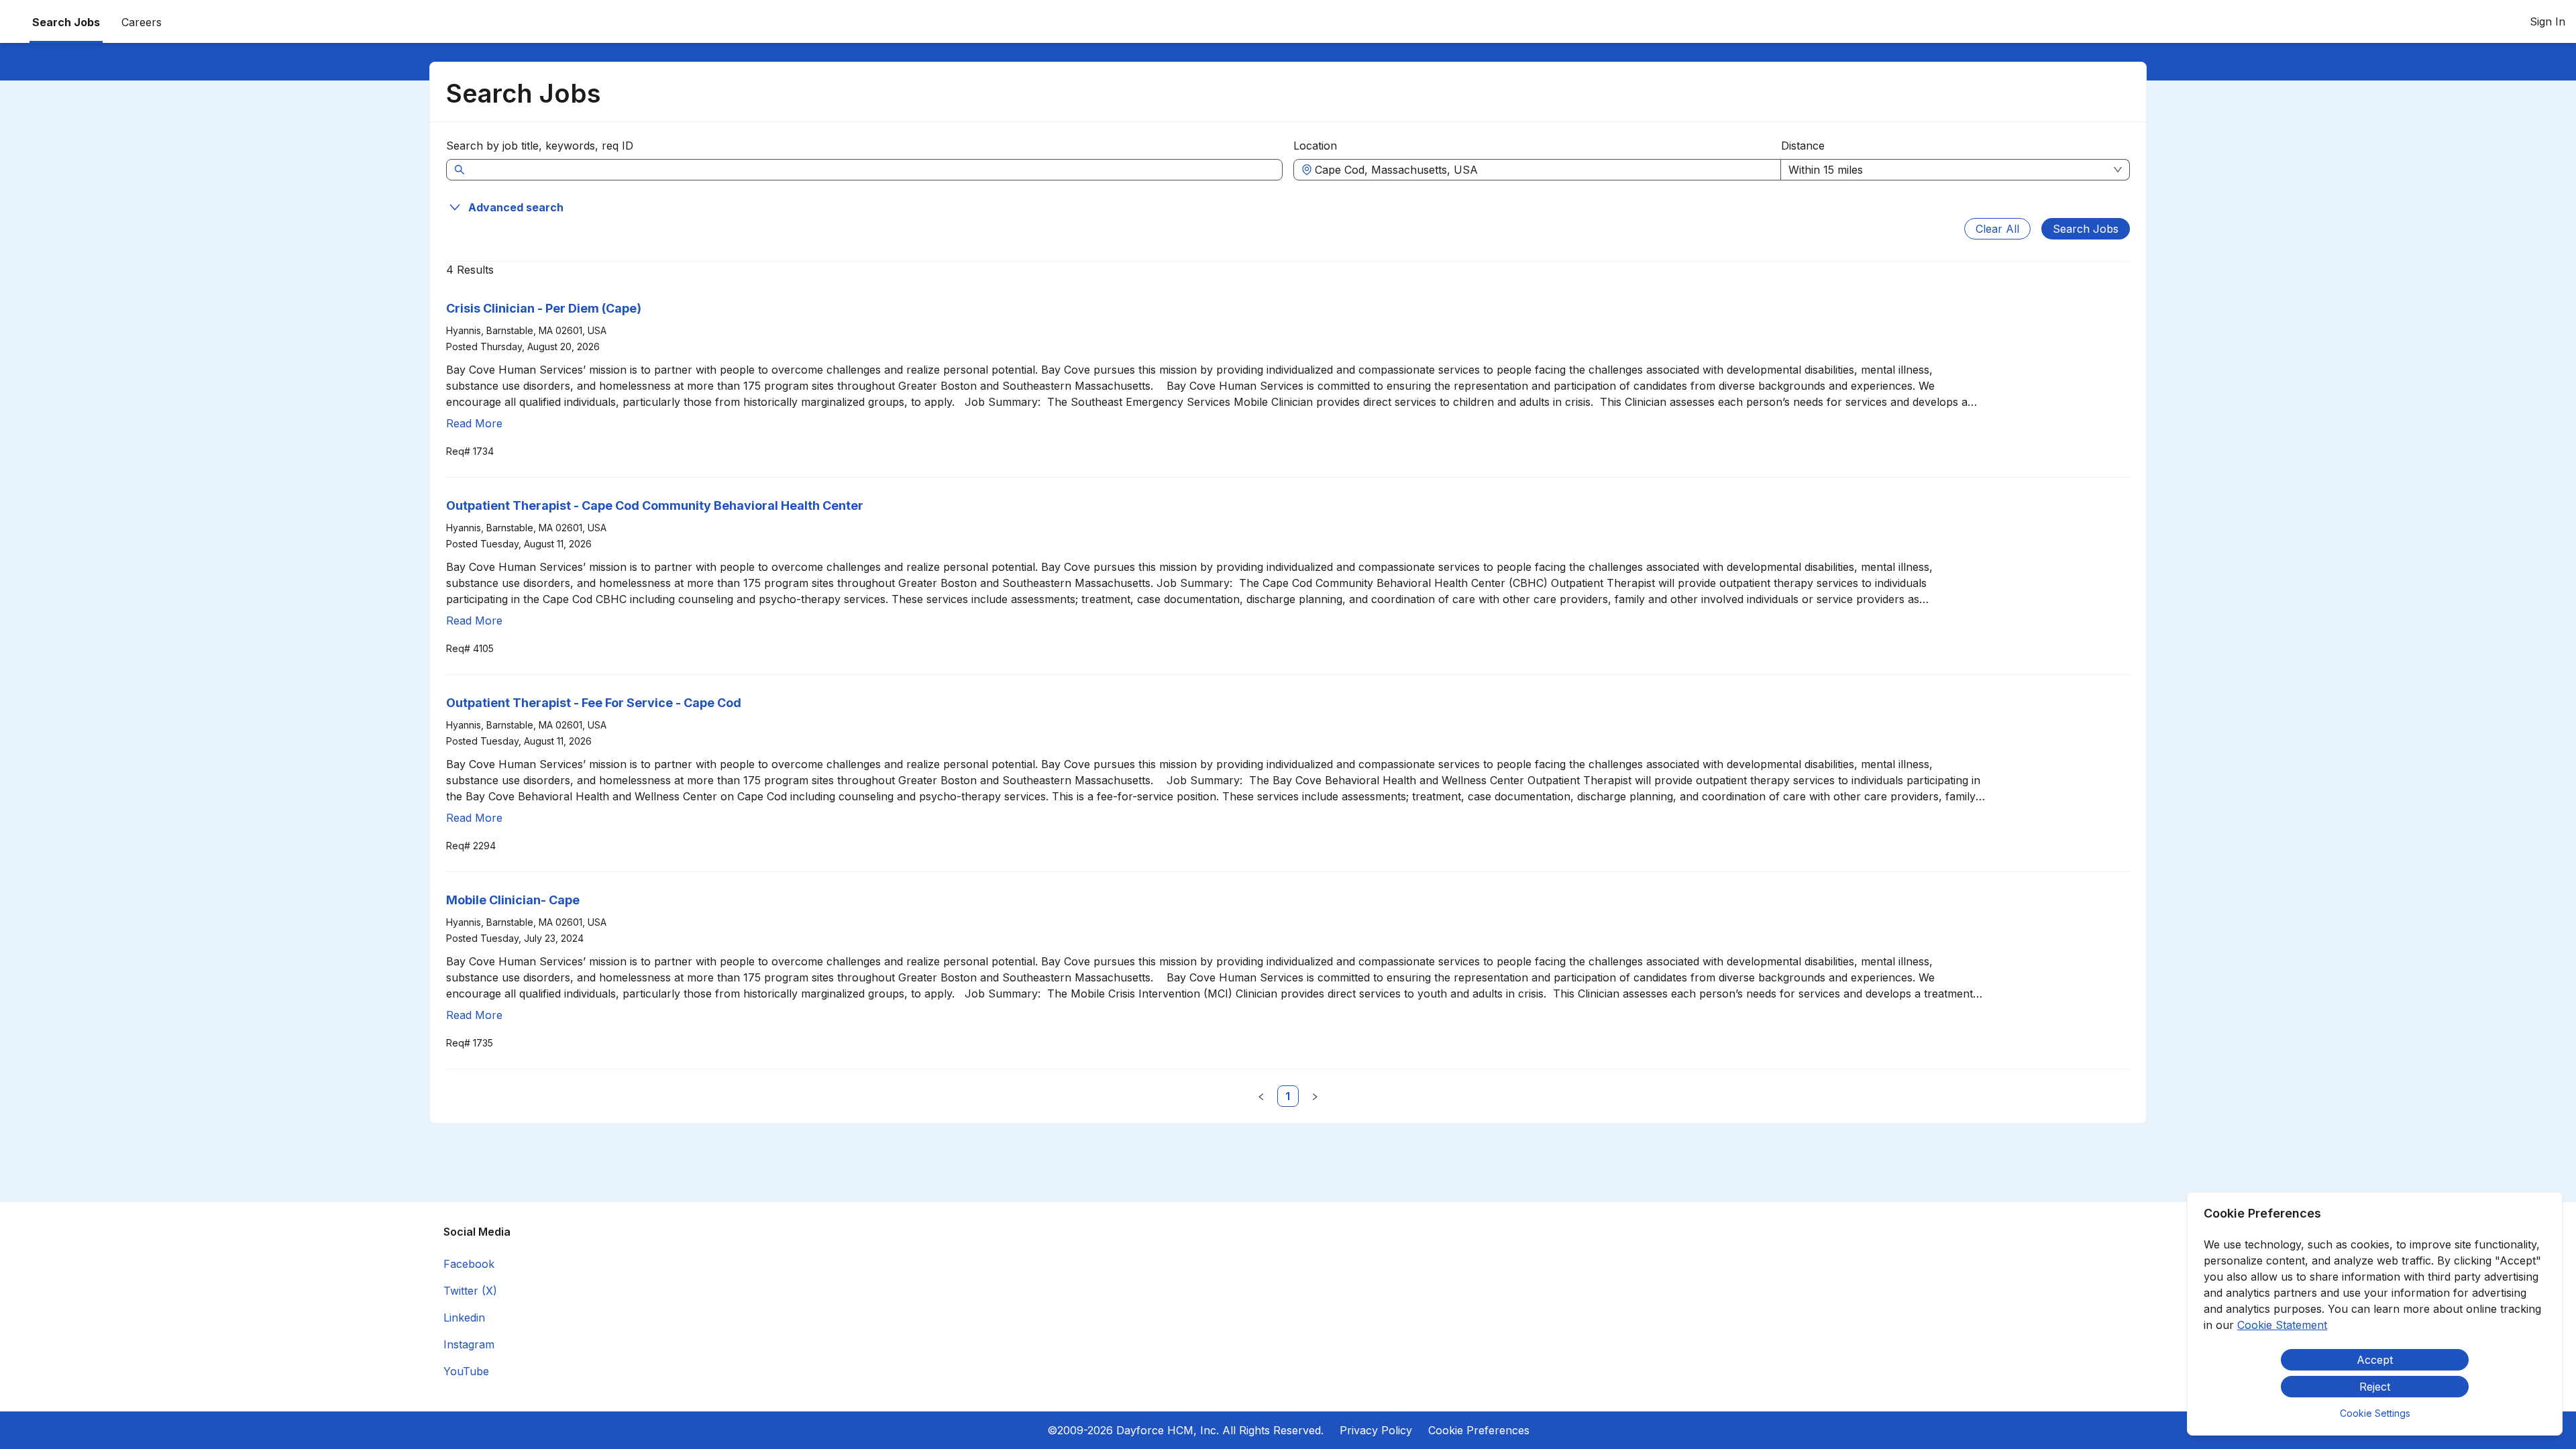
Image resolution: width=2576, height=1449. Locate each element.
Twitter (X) (470, 1291)
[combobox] (1544, 170)
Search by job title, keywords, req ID (540, 146)
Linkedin (464, 1318)
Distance (1803, 146)
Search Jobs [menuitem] (66, 22)
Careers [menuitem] (142, 22)
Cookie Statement (2282, 1325)
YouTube (466, 1371)
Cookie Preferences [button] (1479, 1430)
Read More (474, 423)
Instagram (469, 1344)
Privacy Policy (1376, 1430)
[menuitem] (142, 22)
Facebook (469, 1264)
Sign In (2547, 21)
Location (1315, 146)
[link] (1288, 1096)
